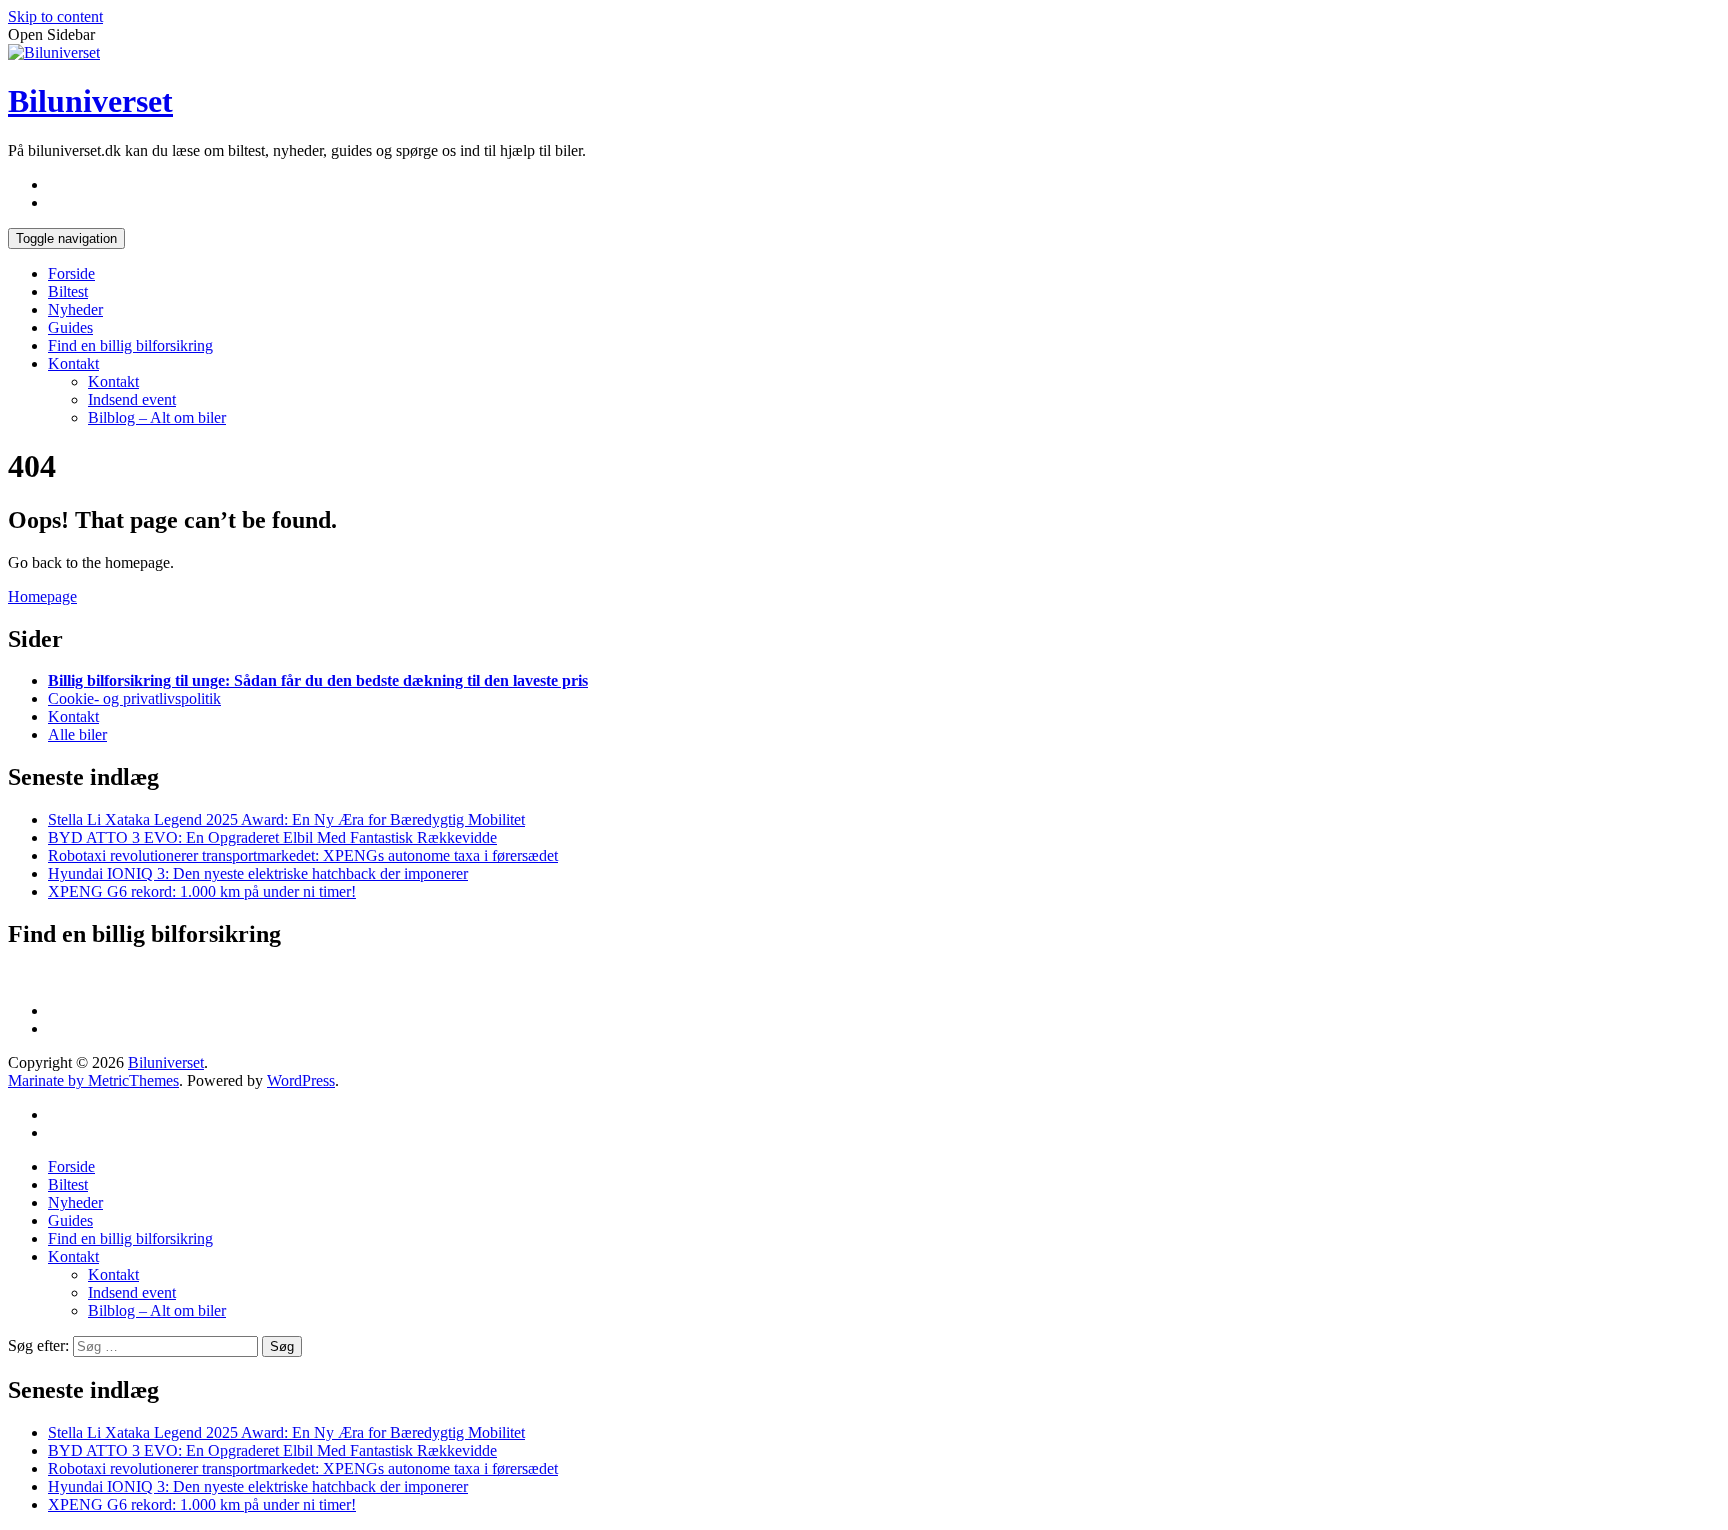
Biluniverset (90, 101)
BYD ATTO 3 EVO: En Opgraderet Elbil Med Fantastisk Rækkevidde (272, 837)
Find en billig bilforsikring (130, 345)
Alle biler (77, 734)
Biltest (68, 291)
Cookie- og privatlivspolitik (134, 698)
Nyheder (75, 309)
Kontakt (73, 363)
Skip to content (55, 16)
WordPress (301, 1080)
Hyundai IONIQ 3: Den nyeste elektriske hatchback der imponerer (258, 873)
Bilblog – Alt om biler (157, 417)
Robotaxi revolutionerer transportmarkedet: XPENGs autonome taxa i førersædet (303, 855)
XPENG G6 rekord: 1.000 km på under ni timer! (202, 891)
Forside (71, 273)
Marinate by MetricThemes (93, 1080)
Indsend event (132, 399)
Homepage (42, 596)
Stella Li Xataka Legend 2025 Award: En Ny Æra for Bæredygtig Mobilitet (286, 819)
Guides (70, 327)
